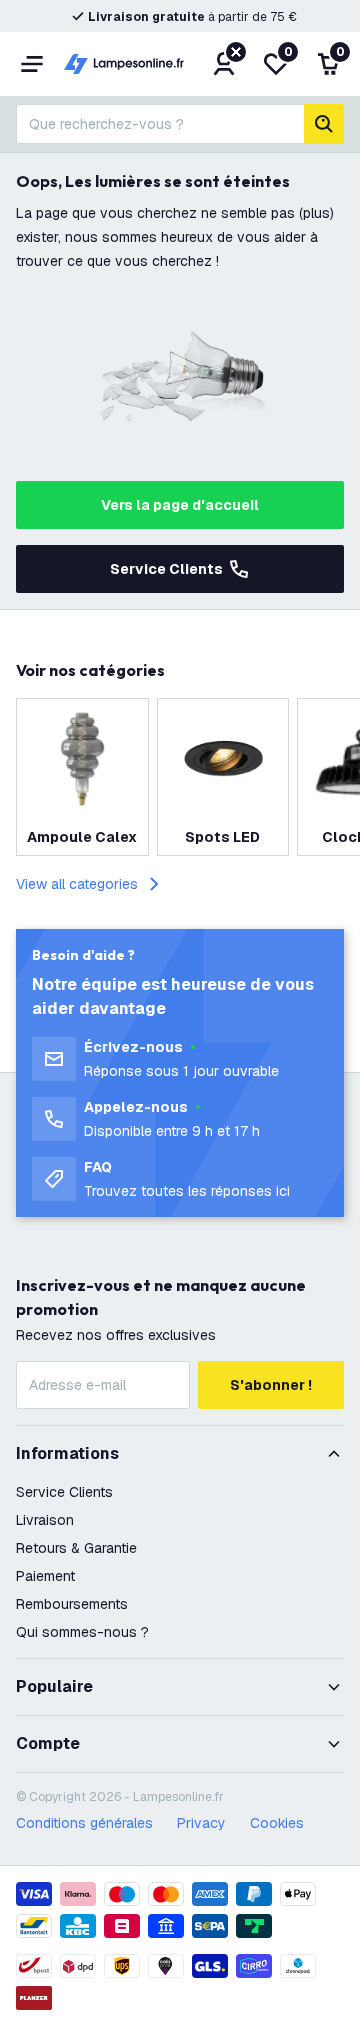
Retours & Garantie (76, 1548)
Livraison (45, 1520)
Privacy (201, 1823)
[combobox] (160, 124)
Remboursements (72, 1604)
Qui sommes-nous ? (82, 1632)
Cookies (277, 1823)
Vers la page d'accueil (180, 505)
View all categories (77, 884)
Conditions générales (84, 1823)
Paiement (45, 1576)
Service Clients (166, 569)
